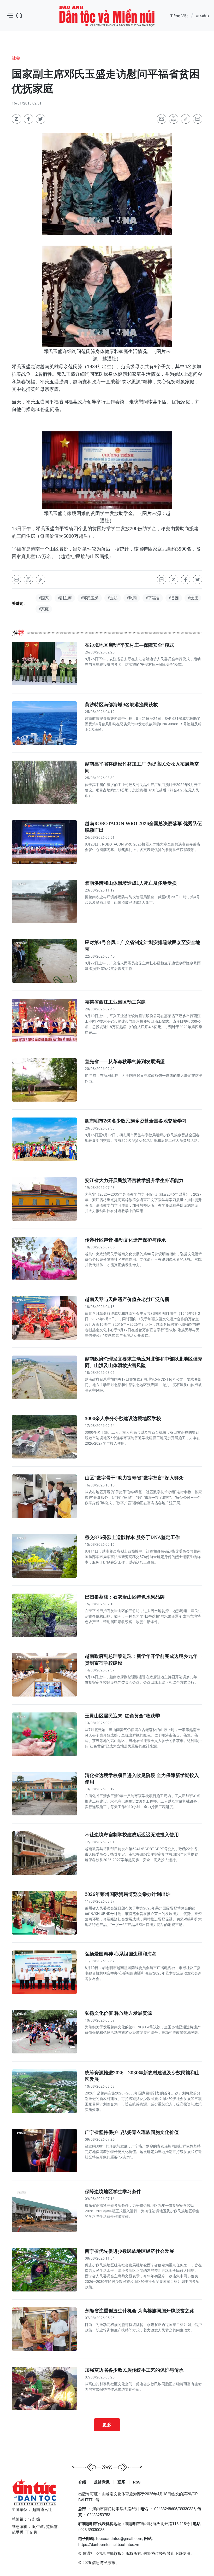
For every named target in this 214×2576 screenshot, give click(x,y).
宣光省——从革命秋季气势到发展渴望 (125, 1061)
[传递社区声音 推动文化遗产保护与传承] (44, 1258)
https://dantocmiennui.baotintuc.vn (109, 2545)
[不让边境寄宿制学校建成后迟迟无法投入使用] (44, 1853)
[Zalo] (16, 119)
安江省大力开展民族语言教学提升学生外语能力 (134, 1180)
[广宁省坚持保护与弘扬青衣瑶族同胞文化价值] (44, 2151)
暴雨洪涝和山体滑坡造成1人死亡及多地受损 (131, 883)
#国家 (44, 598)
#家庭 (44, 609)
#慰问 (132, 598)
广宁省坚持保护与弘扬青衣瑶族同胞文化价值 (132, 2132)
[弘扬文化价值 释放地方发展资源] (44, 2032)
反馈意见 (102, 2482)
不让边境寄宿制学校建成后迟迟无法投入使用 (132, 1834)
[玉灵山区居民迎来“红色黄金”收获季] (44, 1734)
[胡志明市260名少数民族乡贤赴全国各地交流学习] (44, 1139)
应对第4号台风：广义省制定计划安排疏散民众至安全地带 (142, 945)
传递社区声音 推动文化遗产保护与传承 (125, 1240)
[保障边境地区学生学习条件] (44, 2210)
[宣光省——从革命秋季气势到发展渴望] (44, 1080)
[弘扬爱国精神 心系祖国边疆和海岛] (44, 1972)
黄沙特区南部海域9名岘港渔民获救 (121, 704)
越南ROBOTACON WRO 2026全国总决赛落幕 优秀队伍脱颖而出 (143, 827)
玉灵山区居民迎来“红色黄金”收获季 (122, 1716)
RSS (137, 2482)
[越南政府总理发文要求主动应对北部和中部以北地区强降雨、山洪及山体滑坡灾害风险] (44, 1377)
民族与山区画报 (107, 16)
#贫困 (174, 598)
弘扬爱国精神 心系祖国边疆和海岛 (121, 1954)
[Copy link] (186, 119)
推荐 (18, 633)
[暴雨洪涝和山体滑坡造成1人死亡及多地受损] (44, 902)
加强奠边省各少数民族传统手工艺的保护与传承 (134, 2370)
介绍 (82, 2482)
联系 (121, 2482)
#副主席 (65, 598)
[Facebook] (28, 119)
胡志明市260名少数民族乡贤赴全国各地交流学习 (136, 1121)
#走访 (113, 598)
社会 (16, 58)
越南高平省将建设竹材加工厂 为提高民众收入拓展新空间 (142, 767)
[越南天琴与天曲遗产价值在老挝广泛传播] (44, 1318)
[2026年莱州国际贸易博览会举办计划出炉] (44, 1913)
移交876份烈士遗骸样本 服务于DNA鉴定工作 (132, 1537)
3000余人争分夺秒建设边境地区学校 (123, 1418)
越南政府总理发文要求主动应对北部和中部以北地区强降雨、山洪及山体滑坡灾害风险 (144, 1362)
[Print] (174, 119)
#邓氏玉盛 (90, 598)
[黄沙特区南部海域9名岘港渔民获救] (44, 723)
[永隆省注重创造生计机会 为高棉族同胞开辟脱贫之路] (44, 2329)
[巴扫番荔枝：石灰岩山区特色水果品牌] (44, 1615)
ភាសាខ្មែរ (202, 16)
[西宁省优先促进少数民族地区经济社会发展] (44, 2270)
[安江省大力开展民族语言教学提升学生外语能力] (44, 1199)
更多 (107, 2424)
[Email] (162, 119)
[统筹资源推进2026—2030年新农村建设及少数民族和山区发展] (44, 2091)
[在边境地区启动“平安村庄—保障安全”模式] (44, 664)
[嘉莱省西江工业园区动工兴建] (44, 1020)
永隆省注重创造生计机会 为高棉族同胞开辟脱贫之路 (139, 2311)
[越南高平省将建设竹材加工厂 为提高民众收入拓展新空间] (44, 782)
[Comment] (198, 119)
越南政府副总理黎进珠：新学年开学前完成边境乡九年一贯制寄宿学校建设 (144, 1659)
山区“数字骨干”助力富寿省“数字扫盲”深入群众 (134, 1478)
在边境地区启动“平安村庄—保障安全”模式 (129, 645)
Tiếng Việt (179, 16)
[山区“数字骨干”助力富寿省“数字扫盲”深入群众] (44, 1496)
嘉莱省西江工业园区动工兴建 (115, 1002)
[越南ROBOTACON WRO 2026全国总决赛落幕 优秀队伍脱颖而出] (44, 842)
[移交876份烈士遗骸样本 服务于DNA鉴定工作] (44, 1556)
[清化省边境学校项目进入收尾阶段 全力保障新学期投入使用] (44, 1794)
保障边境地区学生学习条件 (113, 2191)
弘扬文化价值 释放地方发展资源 (118, 2013)
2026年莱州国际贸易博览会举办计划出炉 (128, 1894)
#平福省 (153, 598)
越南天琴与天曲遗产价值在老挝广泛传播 (127, 1299)
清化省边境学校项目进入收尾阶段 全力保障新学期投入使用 (142, 1778)
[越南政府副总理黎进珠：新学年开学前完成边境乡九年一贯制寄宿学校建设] (44, 1675)
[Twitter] (40, 119)
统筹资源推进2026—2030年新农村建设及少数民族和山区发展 (142, 2076)
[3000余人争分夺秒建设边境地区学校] (44, 1437)
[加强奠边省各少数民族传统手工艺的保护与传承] (44, 2389)
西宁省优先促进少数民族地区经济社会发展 (129, 2251)
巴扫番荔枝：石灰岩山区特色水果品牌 (125, 1597)
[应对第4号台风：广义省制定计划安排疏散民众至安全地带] (44, 961)
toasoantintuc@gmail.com (119, 2539)
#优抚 (193, 598)
